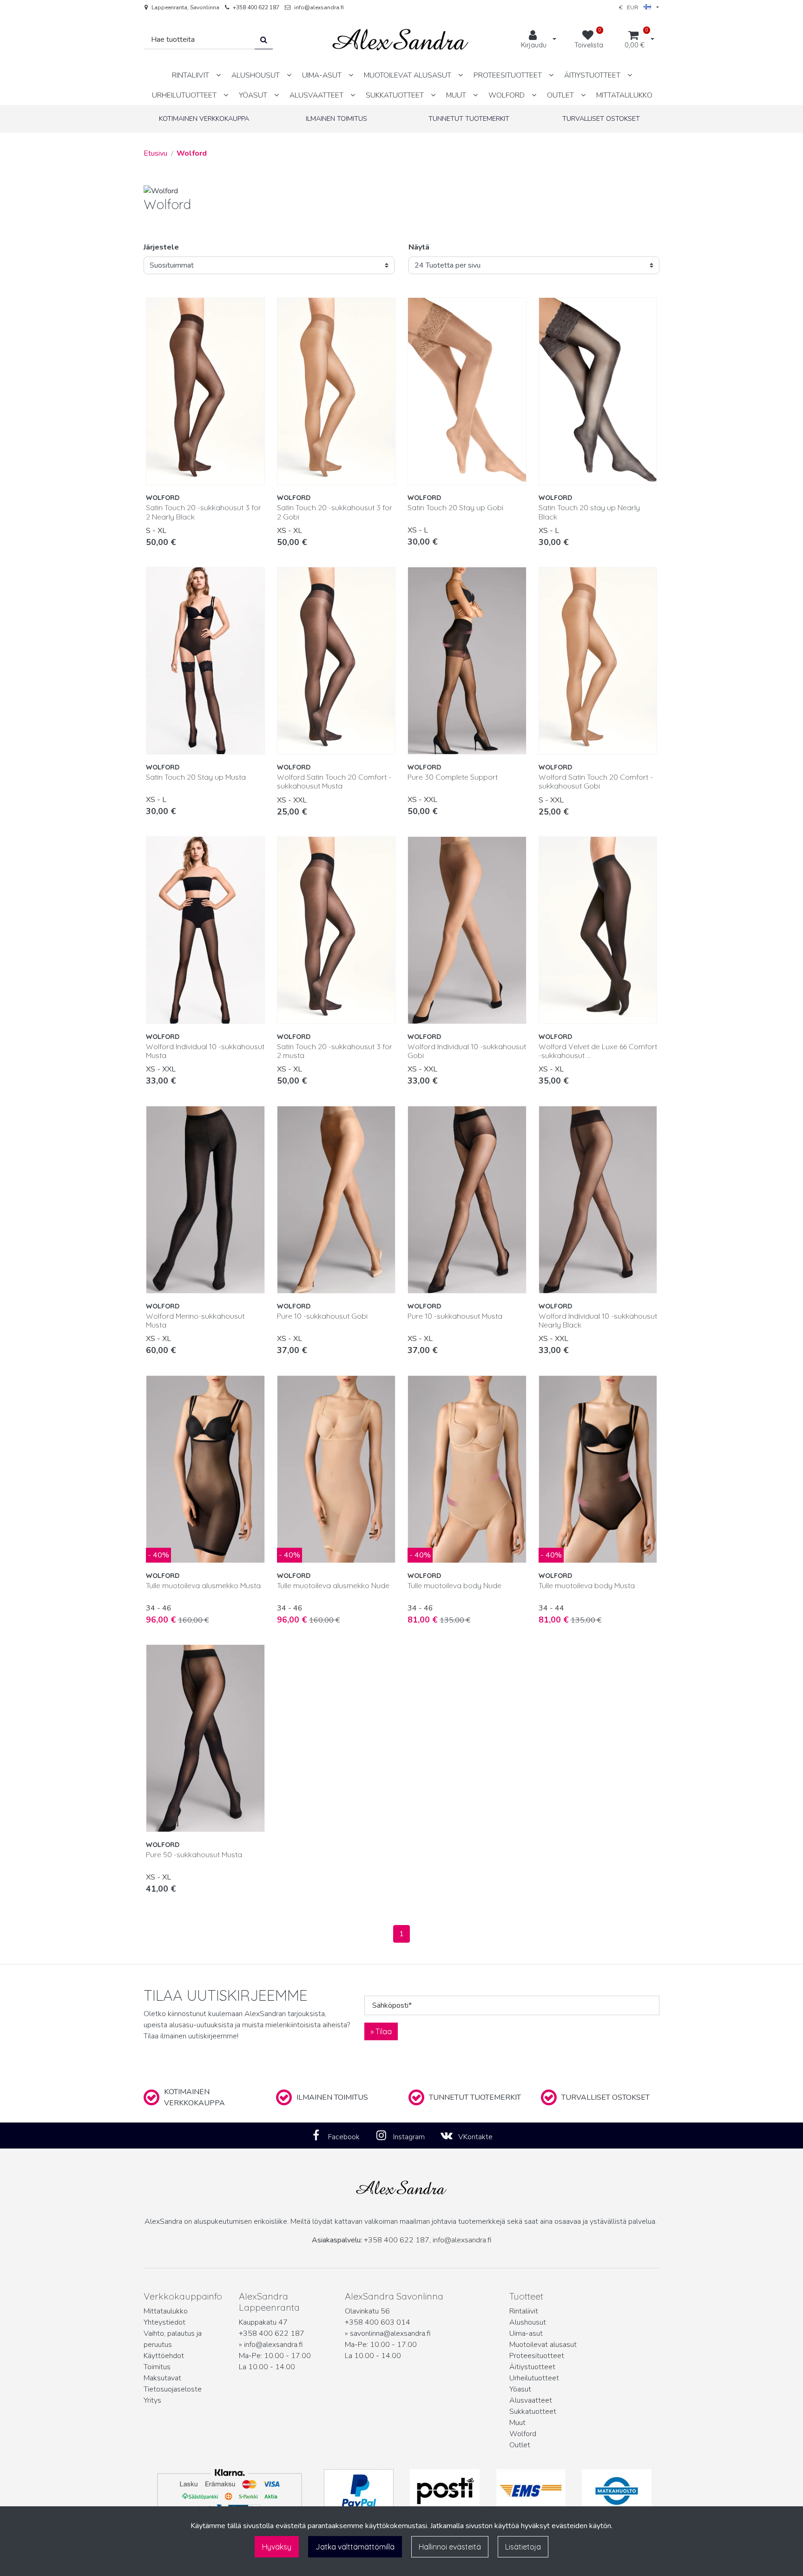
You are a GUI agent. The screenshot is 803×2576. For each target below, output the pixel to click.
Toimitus (157, 2367)
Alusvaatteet (531, 2400)
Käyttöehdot (164, 2356)
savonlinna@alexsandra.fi (390, 2333)
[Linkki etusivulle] (401, 40)
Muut (517, 2423)
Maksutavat (162, 2378)
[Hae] (264, 40)
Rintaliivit (524, 2311)
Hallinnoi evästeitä (450, 2547)
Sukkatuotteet (533, 2412)
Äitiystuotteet (532, 2367)
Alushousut (528, 2322)
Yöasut (520, 2389)
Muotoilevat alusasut (543, 2345)
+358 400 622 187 (256, 7)
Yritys (152, 2400)
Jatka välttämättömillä (355, 2547)
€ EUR (631, 7)
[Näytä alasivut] (218, 75)
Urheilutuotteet (534, 2378)
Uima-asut (526, 2333)
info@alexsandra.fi (319, 7)
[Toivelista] (253, 309)
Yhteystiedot (165, 2322)
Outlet (520, 2445)
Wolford (523, 2434)
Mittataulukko (166, 2311)
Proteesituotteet (537, 2356)
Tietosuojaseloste (173, 2389)
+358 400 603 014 (378, 2322)
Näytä (419, 247)
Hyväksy (277, 2547)
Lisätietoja (523, 2547)
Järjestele (161, 247)
